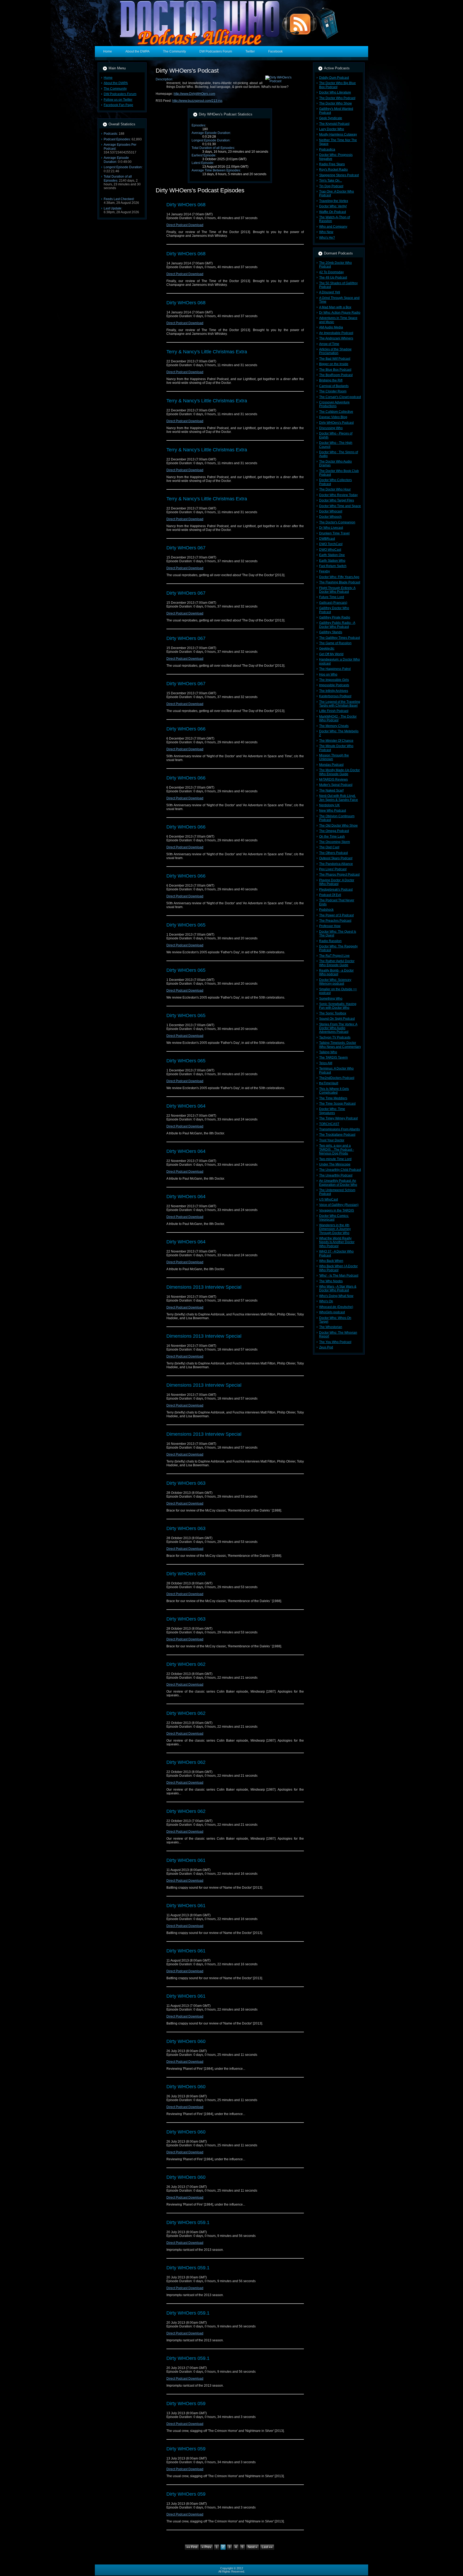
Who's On (326, 1301)
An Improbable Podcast (336, 333)
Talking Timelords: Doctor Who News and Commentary (340, 1045)
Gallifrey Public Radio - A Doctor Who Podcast (337, 625)
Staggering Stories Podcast (339, 175)
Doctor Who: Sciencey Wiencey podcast (335, 982)
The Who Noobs (331, 1281)
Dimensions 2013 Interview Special (204, 1287)
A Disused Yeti (330, 292)
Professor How (330, 926)
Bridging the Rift (331, 380)
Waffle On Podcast (333, 212)
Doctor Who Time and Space (340, 506)
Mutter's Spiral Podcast (336, 785)
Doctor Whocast (331, 511)
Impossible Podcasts (334, 685)
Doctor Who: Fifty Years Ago (339, 577)
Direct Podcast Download (185, 225)
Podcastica (327, 149)
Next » (253, 2547)
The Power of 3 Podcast (336, 915)
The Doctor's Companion (337, 522)
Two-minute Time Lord (335, 1159)
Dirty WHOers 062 (186, 1664)
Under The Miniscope (335, 1164)
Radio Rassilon (330, 941)
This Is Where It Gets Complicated (334, 1091)
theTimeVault (329, 1083)
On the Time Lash (332, 837)
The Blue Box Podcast (335, 370)
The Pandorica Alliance (336, 864)
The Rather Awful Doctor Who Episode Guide (337, 963)
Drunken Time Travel (334, 533)
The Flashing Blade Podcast (340, 582)
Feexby (324, 571)
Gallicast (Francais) (333, 603)
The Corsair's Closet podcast (340, 397)
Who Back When (331, 1261)
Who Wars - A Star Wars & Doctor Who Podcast (338, 1288)
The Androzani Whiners (336, 338)
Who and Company (333, 227)
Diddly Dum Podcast (334, 78)
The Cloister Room (333, 391)
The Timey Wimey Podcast (338, 1118)
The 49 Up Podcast (333, 278)
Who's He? (327, 238)
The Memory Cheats (334, 726)
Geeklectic (327, 648)
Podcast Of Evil (330, 895)
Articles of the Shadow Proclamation (335, 351)
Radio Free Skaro (332, 164)
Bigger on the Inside (334, 364)
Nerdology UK (329, 805)
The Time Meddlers (333, 1098)
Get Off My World (331, 654)
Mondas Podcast (331, 765)
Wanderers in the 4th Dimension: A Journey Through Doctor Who (335, 1229)
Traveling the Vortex (334, 201)
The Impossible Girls (334, 680)
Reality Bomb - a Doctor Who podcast (336, 972)
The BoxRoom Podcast (336, 375)
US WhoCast (328, 1199)
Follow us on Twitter (118, 100)
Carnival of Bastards (334, 386)
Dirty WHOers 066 (186, 729)
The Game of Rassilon (335, 643)
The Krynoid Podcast (334, 124)
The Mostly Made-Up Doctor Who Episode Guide (339, 772)
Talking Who (328, 1052)
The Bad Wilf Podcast (335, 359)
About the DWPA (116, 83)
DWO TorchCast (331, 544)
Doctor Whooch (330, 517)
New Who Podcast (333, 811)
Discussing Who (331, 428)
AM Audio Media (331, 327)
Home (108, 78)
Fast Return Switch (333, 566)
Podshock (326, 910)
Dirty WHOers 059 (186, 2403)
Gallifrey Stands (331, 632)
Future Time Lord (332, 597)
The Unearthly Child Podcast (340, 1170)
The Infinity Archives (334, 691)
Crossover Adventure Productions (334, 404)
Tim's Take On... (331, 181)
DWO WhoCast (330, 550)
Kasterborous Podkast (335, 696)
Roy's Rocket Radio (333, 170)
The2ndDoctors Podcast (337, 1078)
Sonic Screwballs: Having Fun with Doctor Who (338, 1006)
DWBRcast (327, 539)
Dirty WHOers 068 (186, 205)
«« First (192, 2547)
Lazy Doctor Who (332, 129)
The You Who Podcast (335, 1342)
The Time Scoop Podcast (337, 1104)
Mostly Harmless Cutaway (338, 134)
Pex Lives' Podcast (333, 869)
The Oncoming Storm (335, 842)
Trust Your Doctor (332, 1140)
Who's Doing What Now (336, 1296)
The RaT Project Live (334, 956)
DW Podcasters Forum (120, 94)
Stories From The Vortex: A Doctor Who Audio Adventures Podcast (338, 1028)
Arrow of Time (329, 344)
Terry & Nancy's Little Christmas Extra (207, 352)
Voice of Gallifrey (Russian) (339, 1205)
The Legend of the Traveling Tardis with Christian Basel (340, 704)
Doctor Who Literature (335, 92)
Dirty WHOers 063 (186, 1483)
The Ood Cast (329, 847)
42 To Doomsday (331, 272)
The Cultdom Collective (336, 412)
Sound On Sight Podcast (337, 1019)
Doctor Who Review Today (338, 495)
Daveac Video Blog (333, 417)
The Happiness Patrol (335, 669)
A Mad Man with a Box (335, 307)
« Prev (206, 2547)
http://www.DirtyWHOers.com (194, 94)
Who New (326, 232)
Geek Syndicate (331, 118)
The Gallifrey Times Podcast (339, 638)
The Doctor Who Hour (335, 489)
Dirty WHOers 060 (186, 2041)
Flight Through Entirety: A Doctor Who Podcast (337, 590)
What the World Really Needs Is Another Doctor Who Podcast (337, 1242)
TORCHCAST (329, 1124)
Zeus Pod (326, 1347)
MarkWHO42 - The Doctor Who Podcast (338, 718)
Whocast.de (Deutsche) (336, 1307)
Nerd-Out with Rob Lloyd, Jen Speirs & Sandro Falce (339, 798)
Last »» (267, 2547)
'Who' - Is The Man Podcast (339, 1276)
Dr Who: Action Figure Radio (340, 313)
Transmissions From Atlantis (339, 1129)
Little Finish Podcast (334, 711)
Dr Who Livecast (331, 528)
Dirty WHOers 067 (186, 548)
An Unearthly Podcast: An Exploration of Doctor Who (338, 1183)
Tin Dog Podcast (331, 186)
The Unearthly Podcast (336, 1175)
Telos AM (326, 1063)
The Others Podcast (333, 853)
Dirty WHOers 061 (186, 1860)
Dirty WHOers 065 (186, 925)
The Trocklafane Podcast (337, 1135)
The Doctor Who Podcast (337, 98)
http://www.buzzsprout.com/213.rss (197, 101)
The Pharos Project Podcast (339, 875)
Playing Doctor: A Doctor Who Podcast (337, 882)
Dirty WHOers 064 (186, 1106)
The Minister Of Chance (336, 741)
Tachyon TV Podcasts (335, 1037)
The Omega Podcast (334, 831)
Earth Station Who (332, 561)
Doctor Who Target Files (337, 500)
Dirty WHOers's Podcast (336, 423)
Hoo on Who (328, 674)
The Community (115, 89)
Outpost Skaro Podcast (336, 858)
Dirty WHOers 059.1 (188, 2222)
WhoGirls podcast (332, 1312)
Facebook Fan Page (118, 105)
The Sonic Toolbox (333, 1013)
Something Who (331, 999)
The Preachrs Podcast (335, 921)
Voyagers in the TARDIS (337, 1210)
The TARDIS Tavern (333, 1058)
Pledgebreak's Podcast (336, 890)
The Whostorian (331, 1327)
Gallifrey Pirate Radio (335, 617)
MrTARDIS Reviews (333, 779)
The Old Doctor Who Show (338, 826)
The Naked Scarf (331, 790)
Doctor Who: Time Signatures (332, 1111)
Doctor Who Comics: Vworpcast (334, 1218)
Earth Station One (332, 555)
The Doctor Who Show (335, 103)
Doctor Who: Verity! (333, 206)
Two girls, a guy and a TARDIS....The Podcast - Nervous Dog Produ (337, 1150)
